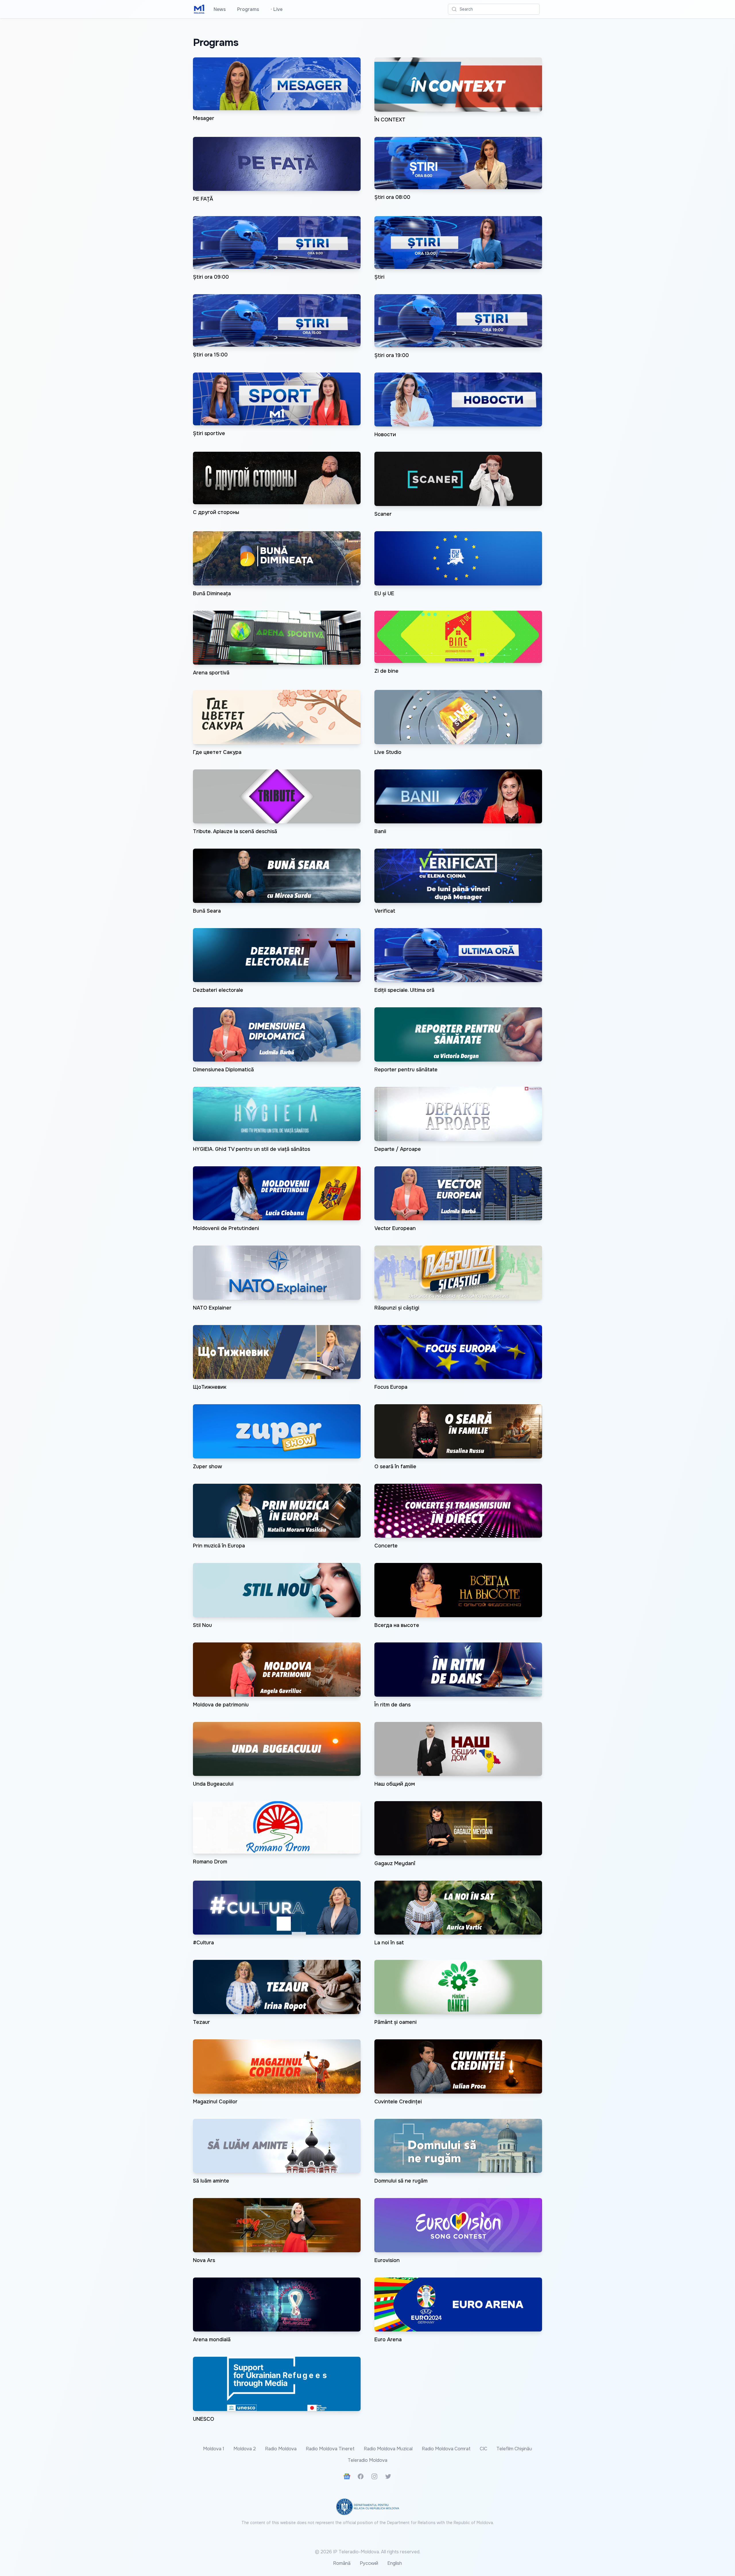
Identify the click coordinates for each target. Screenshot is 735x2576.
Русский (369, 2563)
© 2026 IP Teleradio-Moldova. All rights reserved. (368, 2552)
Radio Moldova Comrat (446, 2449)
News (220, 9)
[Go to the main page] (199, 9)
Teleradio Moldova (367, 2460)
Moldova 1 (214, 2449)
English (395, 2563)
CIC (483, 2449)
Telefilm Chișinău (514, 2449)
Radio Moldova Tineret (330, 2449)
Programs (248, 9)
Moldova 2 (245, 2449)
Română (342, 2563)
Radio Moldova (281, 2449)
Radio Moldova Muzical (388, 2449)
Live (276, 9)
